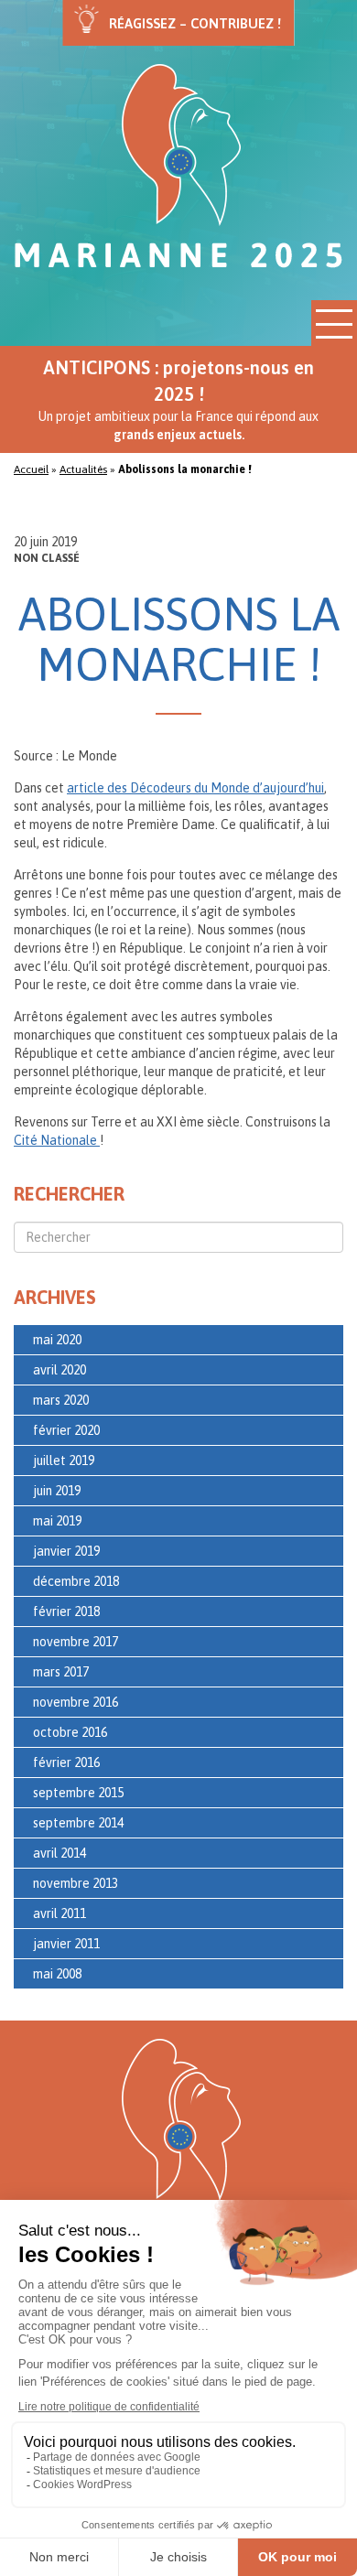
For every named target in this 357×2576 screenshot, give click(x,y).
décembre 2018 (76, 1581)
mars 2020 (61, 1400)
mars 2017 (61, 1672)
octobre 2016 (70, 1732)
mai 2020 (57, 1340)
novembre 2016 (76, 1702)
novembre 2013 (76, 1883)
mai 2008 (57, 1974)
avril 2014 (59, 1853)
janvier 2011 (66, 1944)
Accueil (31, 469)
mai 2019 (57, 1521)
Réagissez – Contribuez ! (195, 23)
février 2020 (66, 1430)
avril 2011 (59, 1913)
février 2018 (66, 1611)
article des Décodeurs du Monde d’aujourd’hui (195, 788)
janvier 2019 (66, 1551)
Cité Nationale (57, 1140)
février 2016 (66, 1762)
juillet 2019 (64, 1460)
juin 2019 (57, 1491)
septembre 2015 (78, 1793)
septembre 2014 (78, 1823)
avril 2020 (59, 1370)
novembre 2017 (76, 1642)
